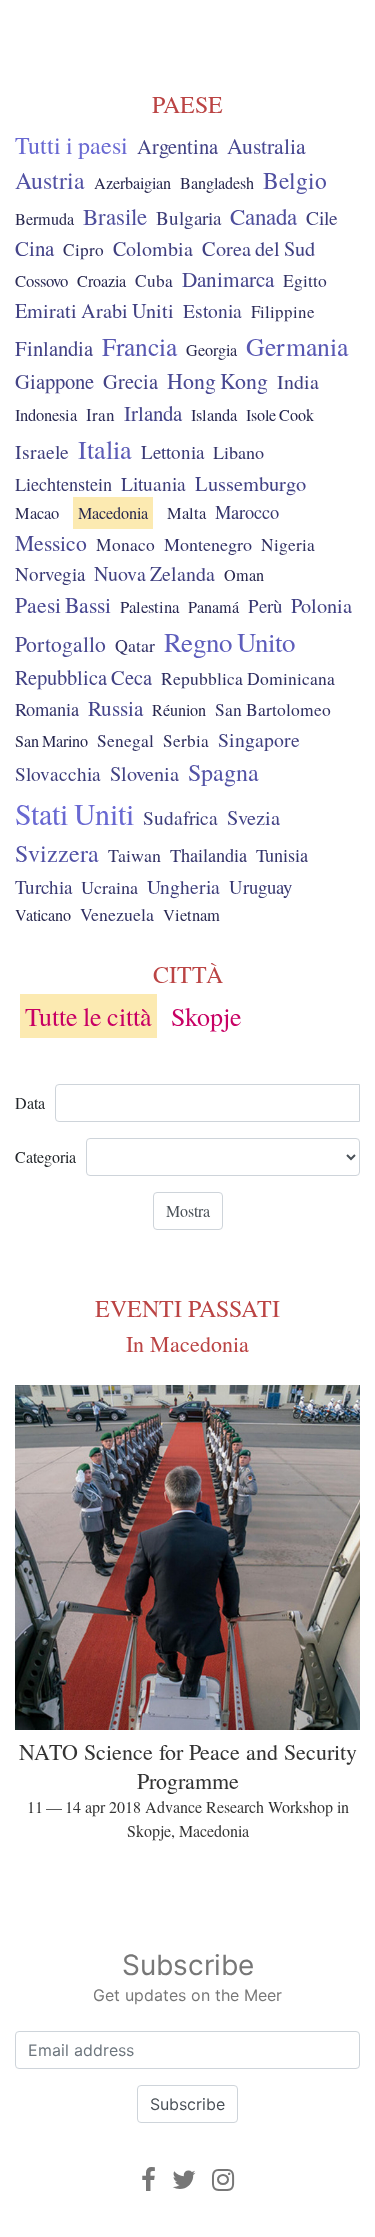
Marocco (247, 512)
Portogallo (60, 643)
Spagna (223, 772)
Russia (115, 708)
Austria (50, 180)
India (298, 381)
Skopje (206, 1016)
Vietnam (191, 915)
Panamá (213, 607)
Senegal (125, 740)
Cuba (154, 280)
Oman (244, 575)
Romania (47, 709)
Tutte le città (88, 1016)
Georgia (211, 350)
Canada (263, 216)
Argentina (177, 146)
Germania (297, 346)
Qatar (135, 645)
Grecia (130, 381)
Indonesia (46, 415)
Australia (266, 145)
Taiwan (134, 855)
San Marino (51, 741)
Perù (265, 605)
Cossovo (41, 280)
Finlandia (54, 348)
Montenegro (208, 544)
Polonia (321, 605)
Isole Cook (280, 415)
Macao (37, 513)
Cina (34, 248)
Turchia (43, 886)
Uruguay (260, 886)
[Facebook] (148, 2179)
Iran (100, 414)
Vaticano (43, 915)
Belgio (295, 180)
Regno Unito (229, 642)
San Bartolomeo (273, 709)
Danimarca (228, 279)
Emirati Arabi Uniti (94, 310)
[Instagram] (223, 2179)
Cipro (83, 249)
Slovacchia (58, 773)
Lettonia (172, 451)
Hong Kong (217, 380)
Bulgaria (188, 217)
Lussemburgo (250, 483)
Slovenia (144, 773)
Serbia (186, 740)
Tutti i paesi (71, 145)
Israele (42, 451)
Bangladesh (217, 183)
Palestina (149, 606)
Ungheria (183, 886)
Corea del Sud (258, 248)
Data (30, 1102)
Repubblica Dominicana (248, 678)
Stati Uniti (74, 813)
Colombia (153, 248)
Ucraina (109, 887)
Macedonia (113, 513)
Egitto (305, 280)
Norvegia (50, 573)
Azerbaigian (132, 183)
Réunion (179, 710)
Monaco (125, 544)
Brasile (115, 216)
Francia (139, 346)
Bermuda (44, 219)
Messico (51, 542)
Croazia (101, 281)
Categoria (45, 1156)
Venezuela (117, 914)
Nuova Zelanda (154, 573)
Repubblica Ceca (83, 677)
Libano (238, 452)
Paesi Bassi (63, 604)
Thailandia (208, 855)
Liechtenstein (63, 484)
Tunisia (282, 855)
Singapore (259, 739)
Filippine (283, 311)
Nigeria (288, 544)
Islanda (214, 415)
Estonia (212, 310)
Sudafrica (180, 817)
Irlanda (153, 413)
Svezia (253, 817)
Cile (322, 217)
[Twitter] (184, 2179)
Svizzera (57, 853)
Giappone (54, 381)
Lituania (153, 483)
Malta (186, 513)
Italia (105, 448)
